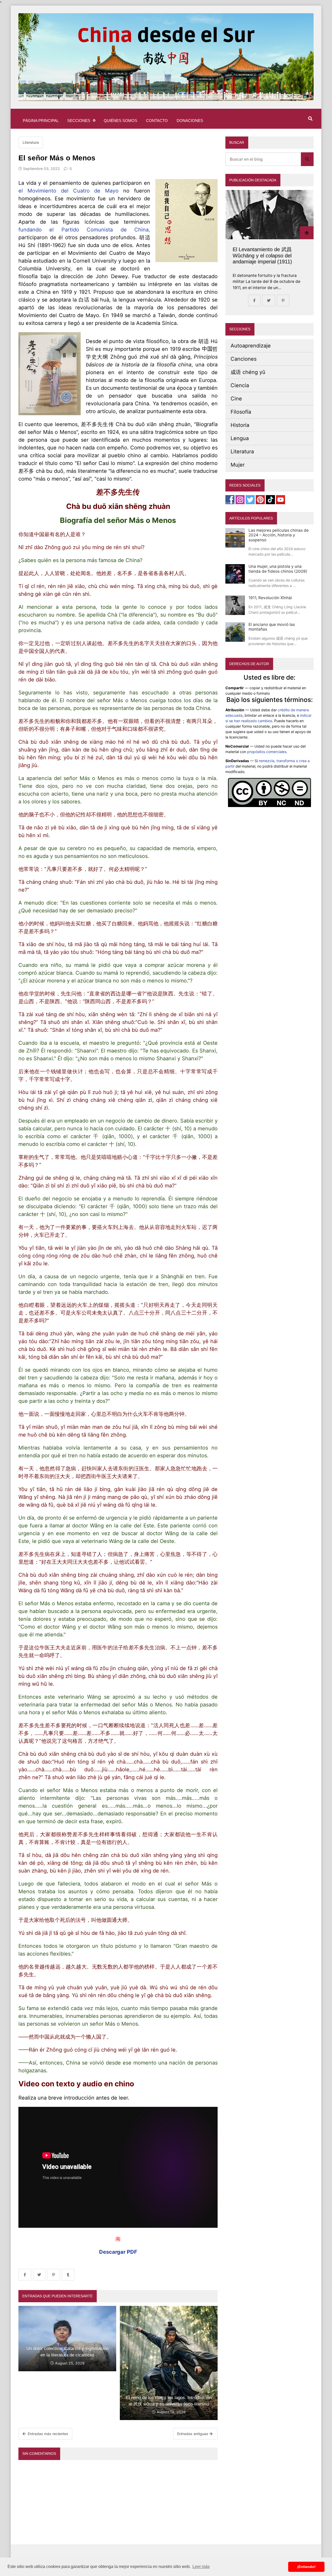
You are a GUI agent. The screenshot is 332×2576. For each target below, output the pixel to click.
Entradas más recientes (47, 2434)
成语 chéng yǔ (248, 372)
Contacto (157, 121)
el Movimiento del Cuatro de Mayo (68, 191)
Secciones (79, 121)
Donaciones (190, 121)
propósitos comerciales (267, 752)
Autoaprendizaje (251, 346)
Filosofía (241, 412)
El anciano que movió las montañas (272, 627)
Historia (240, 425)
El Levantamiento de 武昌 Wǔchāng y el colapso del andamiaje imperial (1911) (262, 255)
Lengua (240, 438)
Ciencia (240, 385)
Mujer (238, 465)
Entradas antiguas (193, 2434)
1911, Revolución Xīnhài (270, 598)
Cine (236, 399)
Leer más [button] (201, 2567)
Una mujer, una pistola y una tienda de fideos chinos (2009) (278, 569)
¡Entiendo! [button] (306, 2567)
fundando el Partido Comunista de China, (84, 230)
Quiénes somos (120, 121)
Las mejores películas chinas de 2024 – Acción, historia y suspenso (279, 535)
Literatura (31, 142)
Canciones (244, 359)
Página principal (41, 121)
